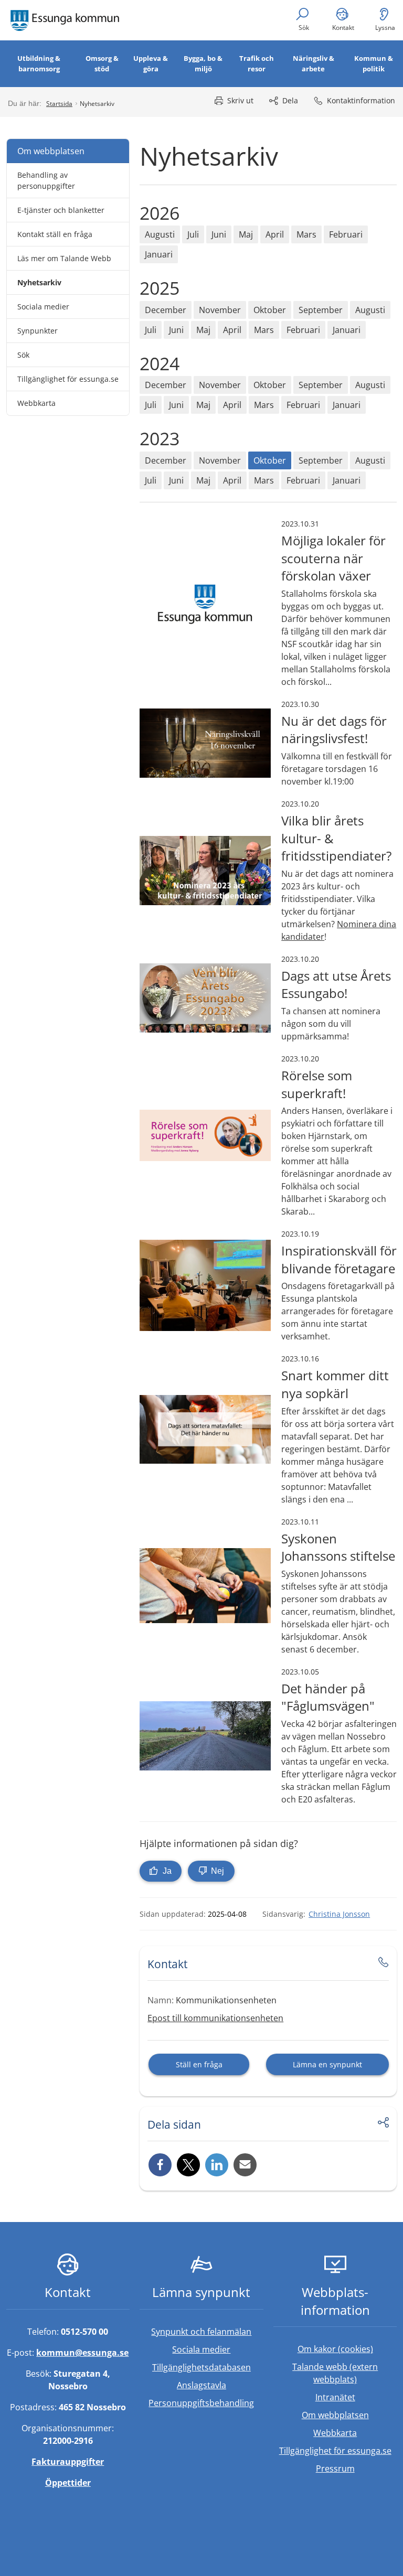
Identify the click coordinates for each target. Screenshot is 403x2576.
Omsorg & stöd (102, 63)
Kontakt (343, 28)
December (166, 310)
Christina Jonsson (339, 1914)
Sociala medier (43, 307)
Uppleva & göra (151, 63)
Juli (193, 234)
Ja (166, 1871)
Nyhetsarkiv (39, 282)
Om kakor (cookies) (335, 2349)
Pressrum (357, 2468)
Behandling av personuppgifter (46, 180)
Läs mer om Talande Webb (64, 258)
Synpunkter (38, 331)
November (220, 310)
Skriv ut (240, 100)
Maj (246, 234)
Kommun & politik (374, 63)
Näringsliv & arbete (314, 63)
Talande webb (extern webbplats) (344, 2373)
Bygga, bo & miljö (203, 63)
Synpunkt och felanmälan (201, 2332)
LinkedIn (217, 2165)
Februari (346, 234)
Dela (290, 100)
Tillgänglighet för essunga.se (68, 379)
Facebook (160, 2165)
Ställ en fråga (199, 2064)
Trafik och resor (257, 63)
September (321, 310)
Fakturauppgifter (68, 2462)
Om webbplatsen (51, 151)
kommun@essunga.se (82, 2353)
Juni (219, 234)
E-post (245, 2165)
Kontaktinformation (361, 100)
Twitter (188, 2165)
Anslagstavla (201, 2385)
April (275, 234)
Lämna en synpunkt (327, 2064)
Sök (304, 28)
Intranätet (356, 2397)
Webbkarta (36, 403)
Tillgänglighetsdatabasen (208, 2367)
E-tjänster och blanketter (61, 210)
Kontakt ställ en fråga (55, 234)
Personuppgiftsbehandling (201, 2403)
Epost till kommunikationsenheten (215, 2018)
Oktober (270, 310)
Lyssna (385, 28)
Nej (216, 1871)
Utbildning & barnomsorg (39, 63)
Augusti (160, 234)
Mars (306, 234)
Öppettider (68, 2483)
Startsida (59, 104)
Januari (159, 254)
